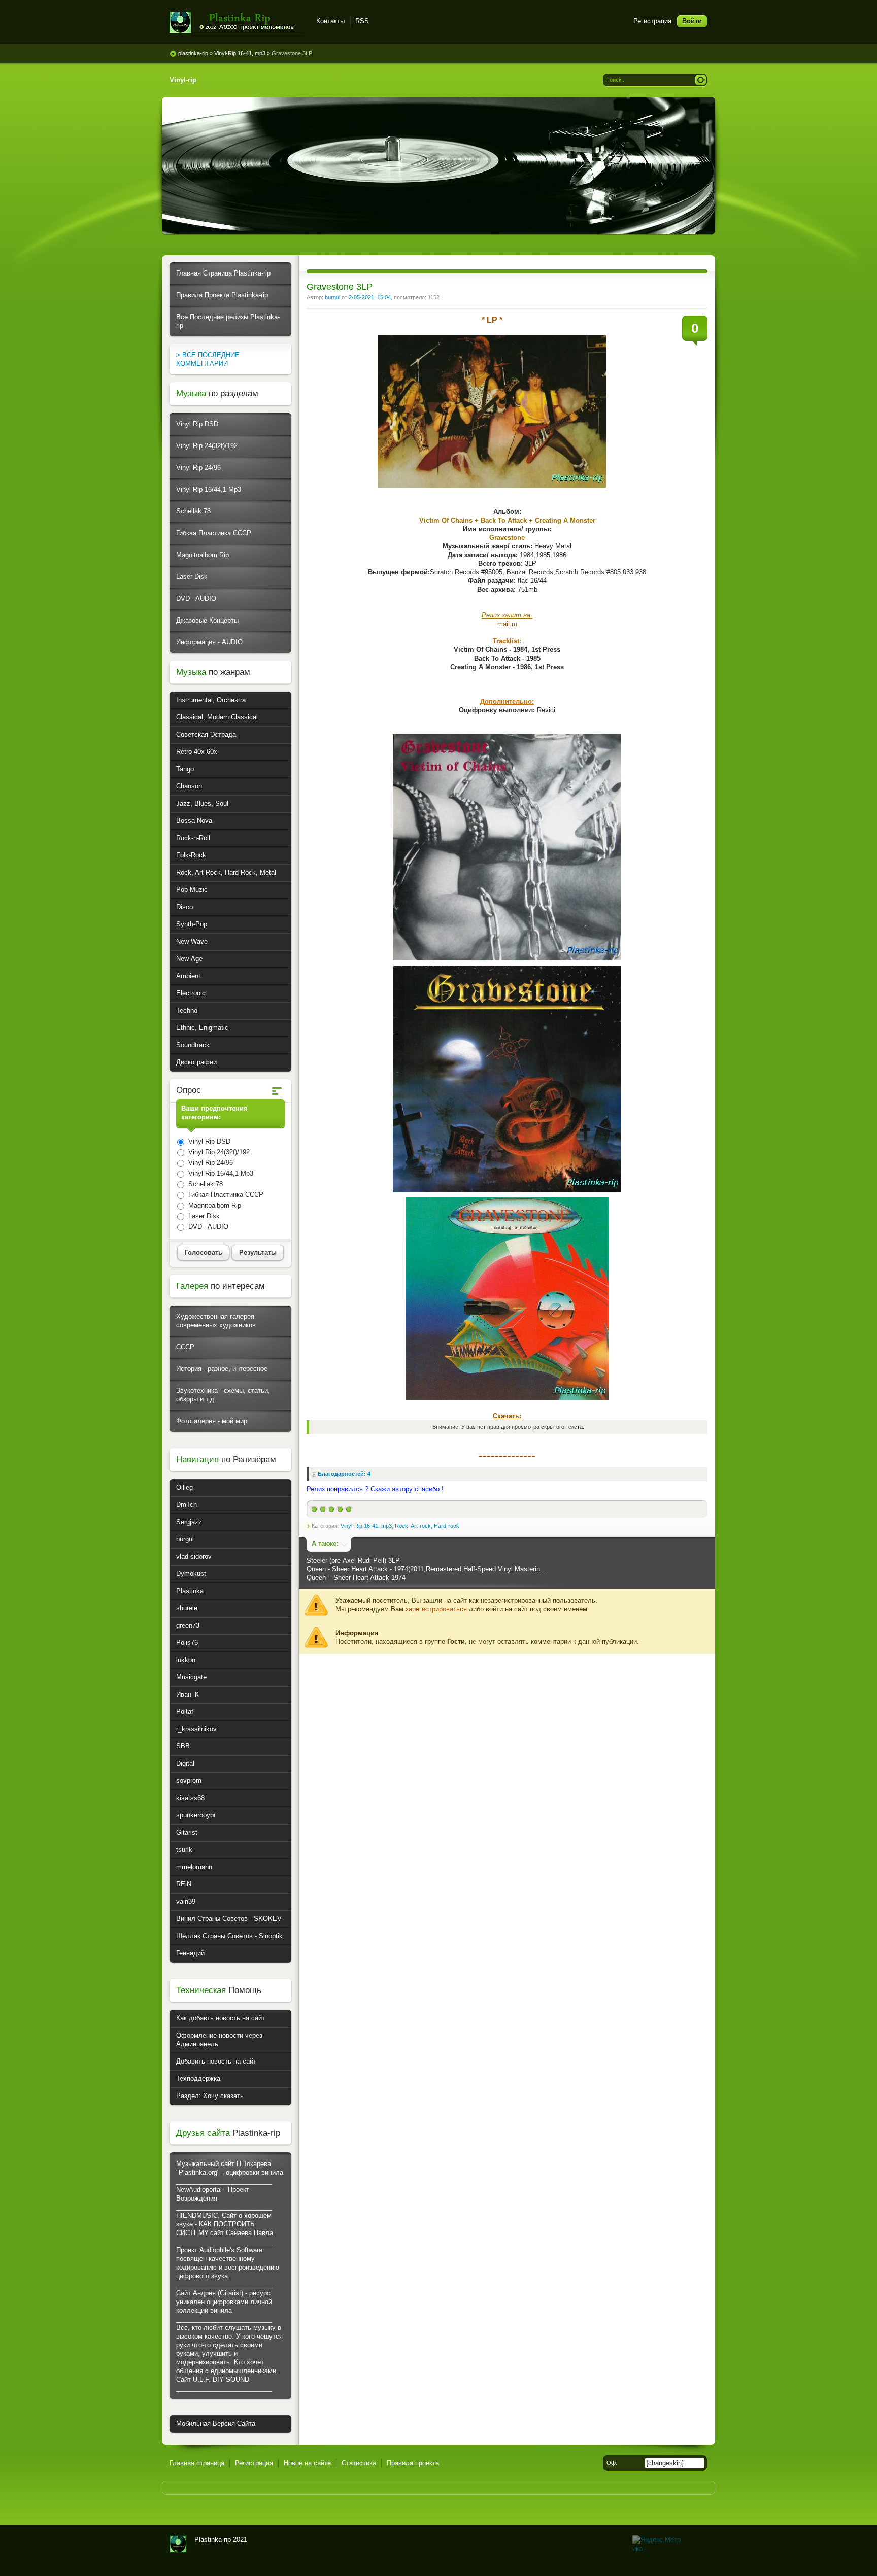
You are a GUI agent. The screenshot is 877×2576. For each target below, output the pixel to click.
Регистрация (652, 21)
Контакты (330, 21)
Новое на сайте (307, 2463)
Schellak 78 (193, 511)
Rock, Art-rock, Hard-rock (427, 1526)
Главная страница (197, 2463)
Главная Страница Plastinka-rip (223, 273)
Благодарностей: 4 (344, 1474)
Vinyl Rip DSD (197, 424)
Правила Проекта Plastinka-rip (222, 295)
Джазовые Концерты (207, 620)
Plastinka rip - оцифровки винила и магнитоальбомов (237, 23)
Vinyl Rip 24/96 (198, 468)
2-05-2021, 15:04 (370, 297)
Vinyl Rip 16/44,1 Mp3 (209, 489)
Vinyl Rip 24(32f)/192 (207, 446)
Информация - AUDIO (209, 642)
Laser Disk (192, 577)
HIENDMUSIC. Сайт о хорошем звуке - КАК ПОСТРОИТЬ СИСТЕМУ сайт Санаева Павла (225, 2224)
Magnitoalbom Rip (203, 555)
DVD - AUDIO (196, 598)
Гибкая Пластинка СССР (214, 533)
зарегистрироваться (436, 1609)
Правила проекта (413, 2463)
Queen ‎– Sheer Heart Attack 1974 (356, 1578)
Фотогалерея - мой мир (212, 1421)
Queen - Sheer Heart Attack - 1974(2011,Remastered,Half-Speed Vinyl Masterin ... (427, 1569)
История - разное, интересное (222, 1369)
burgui (332, 297)
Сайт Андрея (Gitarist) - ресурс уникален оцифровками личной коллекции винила (224, 2302)
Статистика (359, 2463)
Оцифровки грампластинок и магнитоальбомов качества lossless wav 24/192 (178, 2544)
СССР (185, 1347)
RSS (362, 21)
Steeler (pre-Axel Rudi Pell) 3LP (353, 1560)
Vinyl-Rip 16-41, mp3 (366, 1526)
